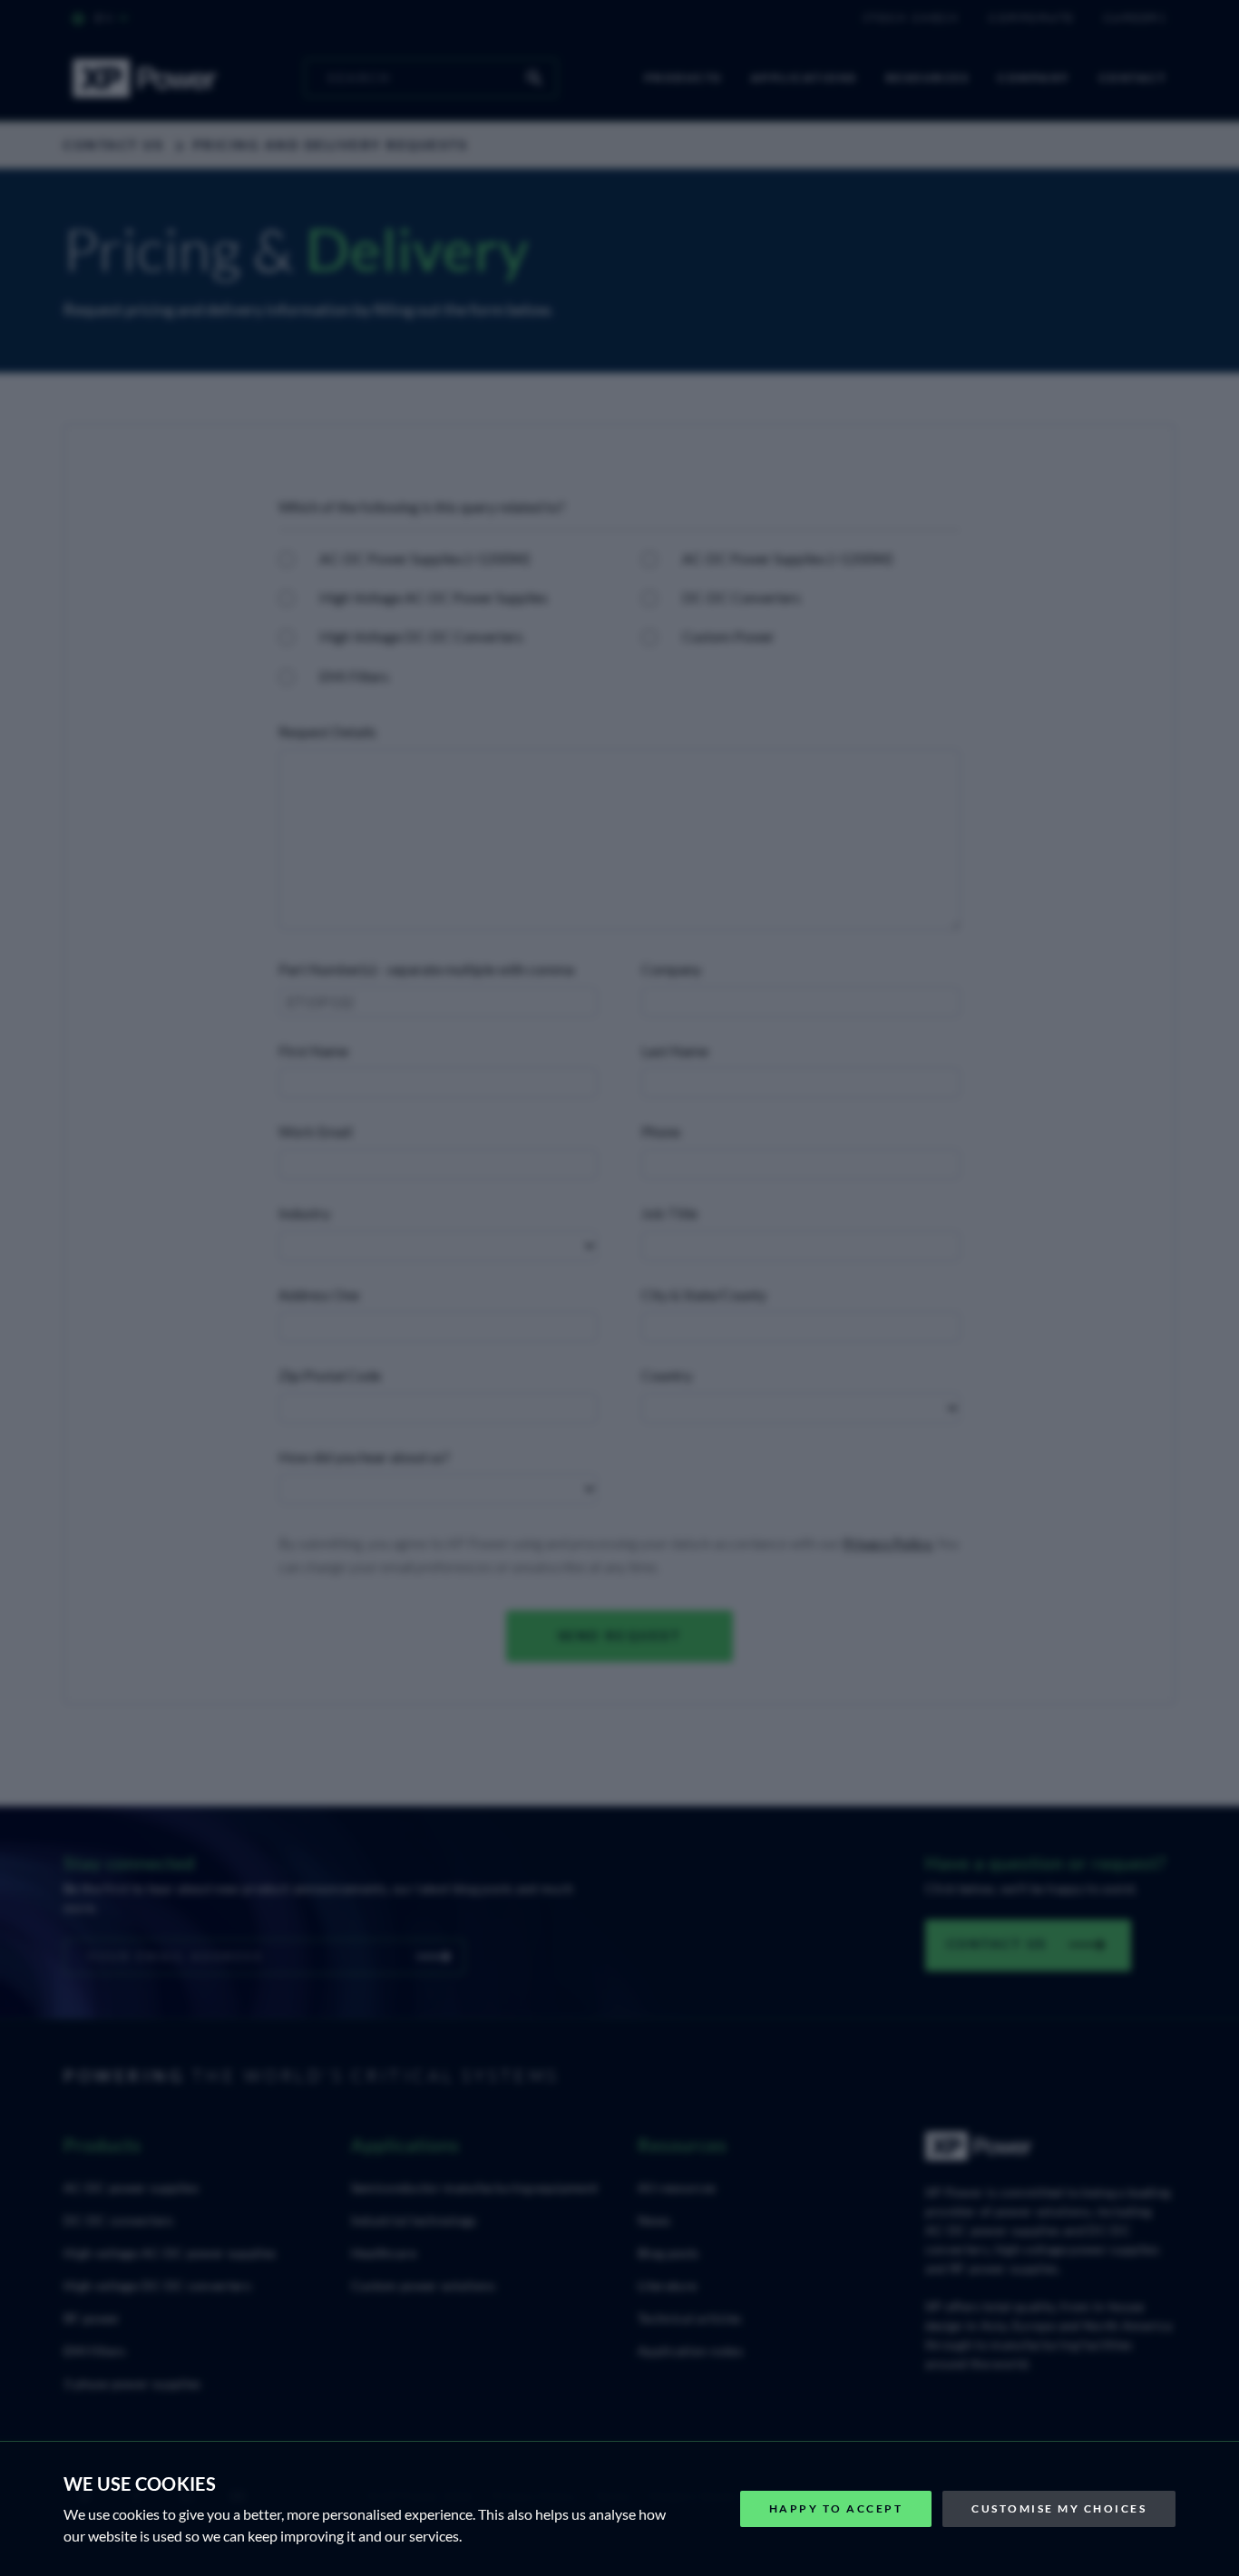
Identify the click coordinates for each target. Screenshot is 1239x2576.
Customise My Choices (1059, 2508)
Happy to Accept (836, 2508)
